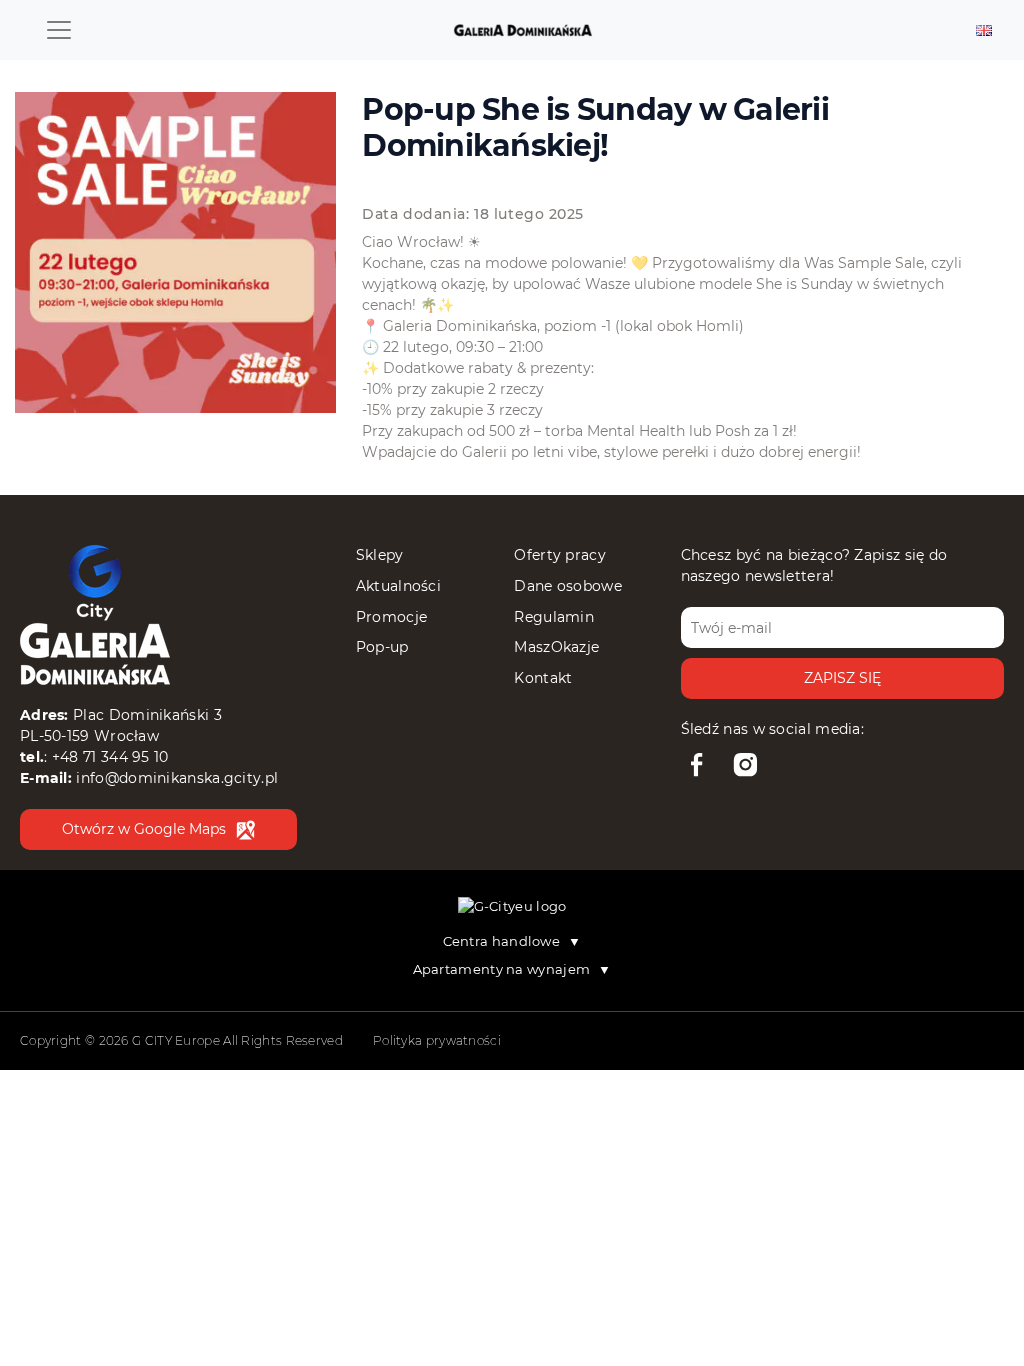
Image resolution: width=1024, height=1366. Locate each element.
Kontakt (543, 678)
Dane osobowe (568, 586)
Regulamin (554, 617)
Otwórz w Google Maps (144, 829)
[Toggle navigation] (59, 30)
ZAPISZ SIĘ (842, 678)
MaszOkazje (556, 647)
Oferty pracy (560, 555)
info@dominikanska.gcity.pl (177, 778)
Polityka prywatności (437, 1040)
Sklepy (380, 555)
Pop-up (382, 647)
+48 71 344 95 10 (110, 757)
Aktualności (398, 586)
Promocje (391, 617)
